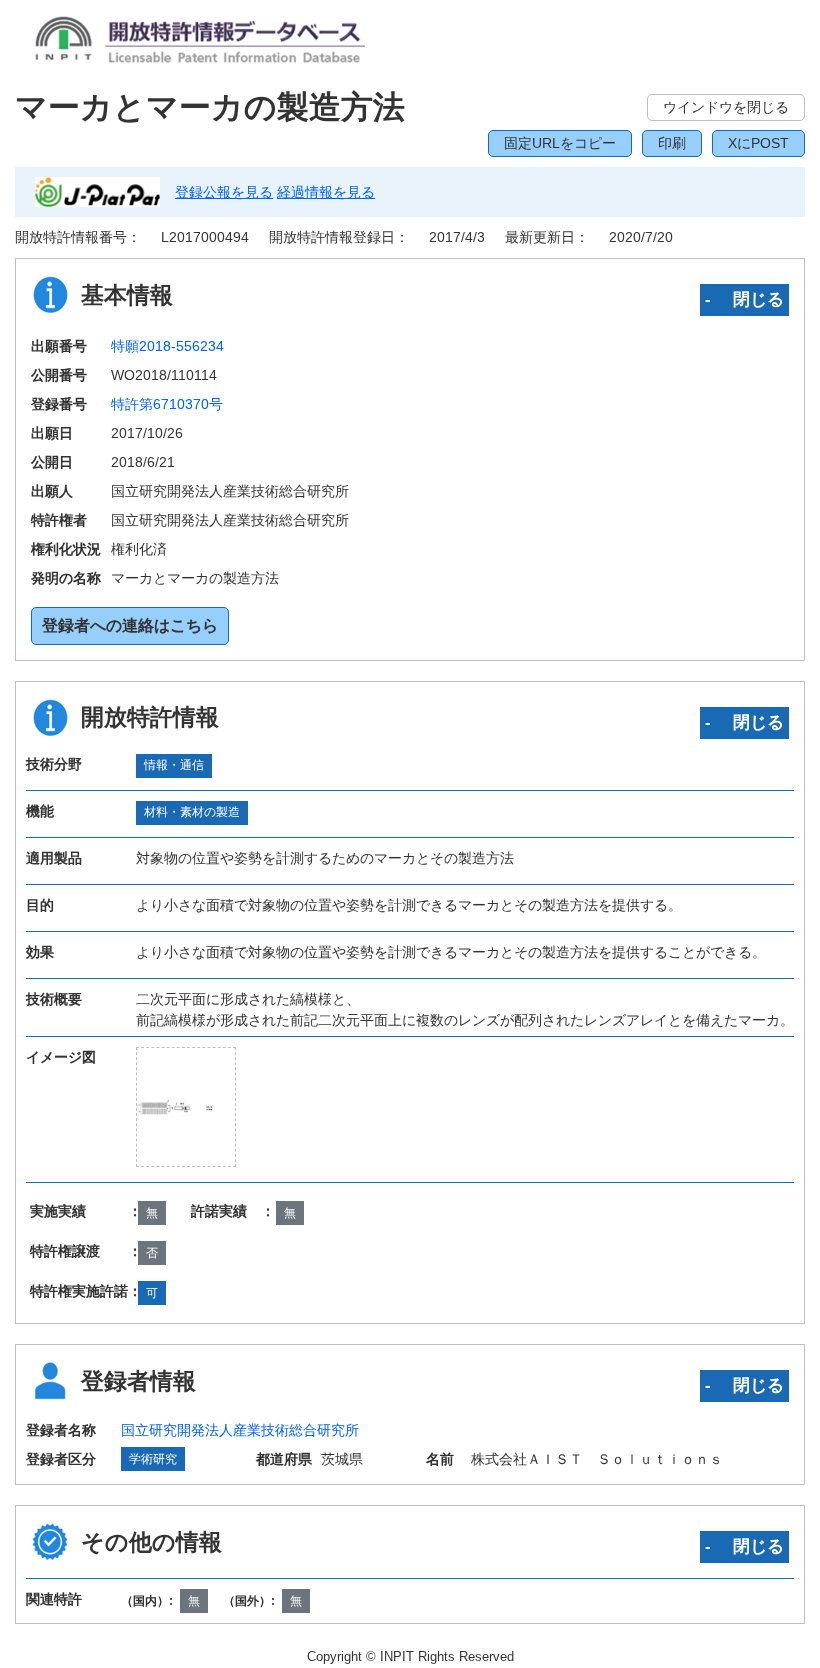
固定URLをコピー (560, 143)
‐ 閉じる (744, 299)
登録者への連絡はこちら (130, 625)
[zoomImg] (186, 1107)
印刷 (672, 143)
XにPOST (758, 143)
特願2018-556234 (167, 346)
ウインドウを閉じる (726, 107)
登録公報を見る (224, 192)
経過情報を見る (326, 192)
